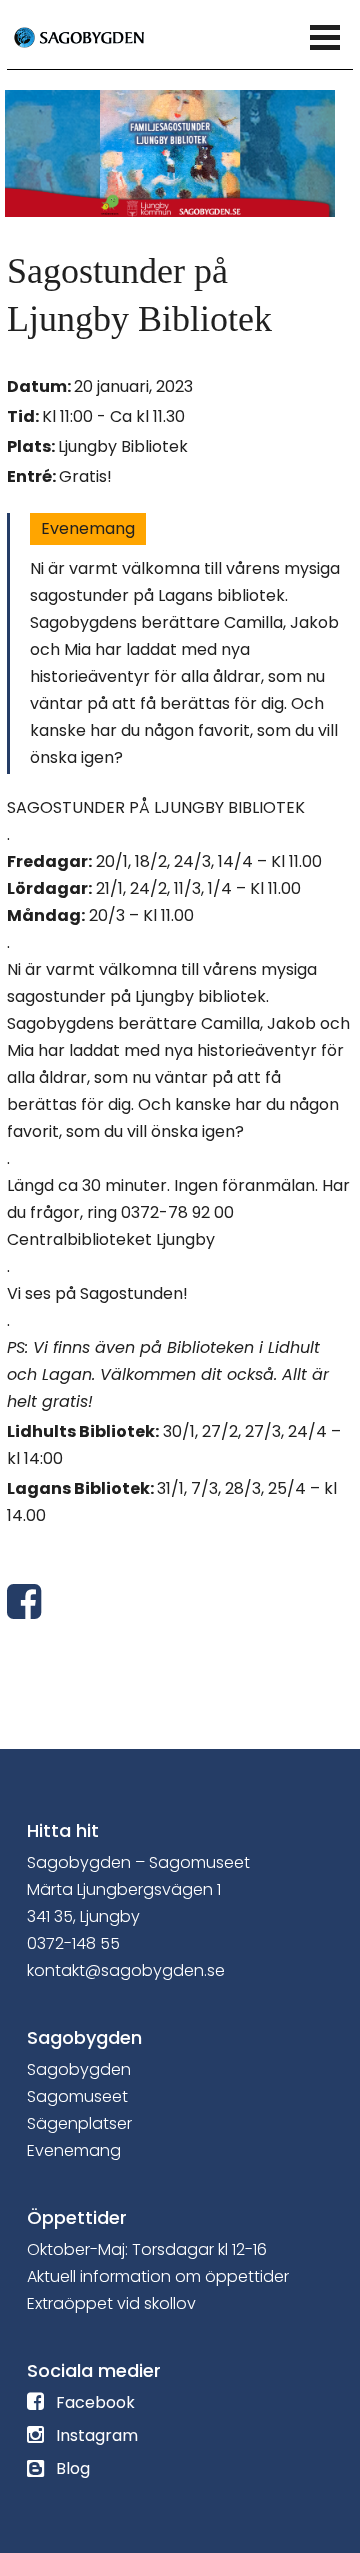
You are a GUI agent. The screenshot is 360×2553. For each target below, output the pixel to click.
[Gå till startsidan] (102, 36)
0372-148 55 (73, 1943)
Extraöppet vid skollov (111, 2303)
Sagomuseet (77, 2096)
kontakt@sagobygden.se (126, 1970)
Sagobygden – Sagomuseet (138, 1862)
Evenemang (88, 528)
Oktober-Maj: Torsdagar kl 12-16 (147, 2249)
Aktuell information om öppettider (158, 2276)
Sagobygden (79, 2069)
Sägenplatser (79, 2123)
